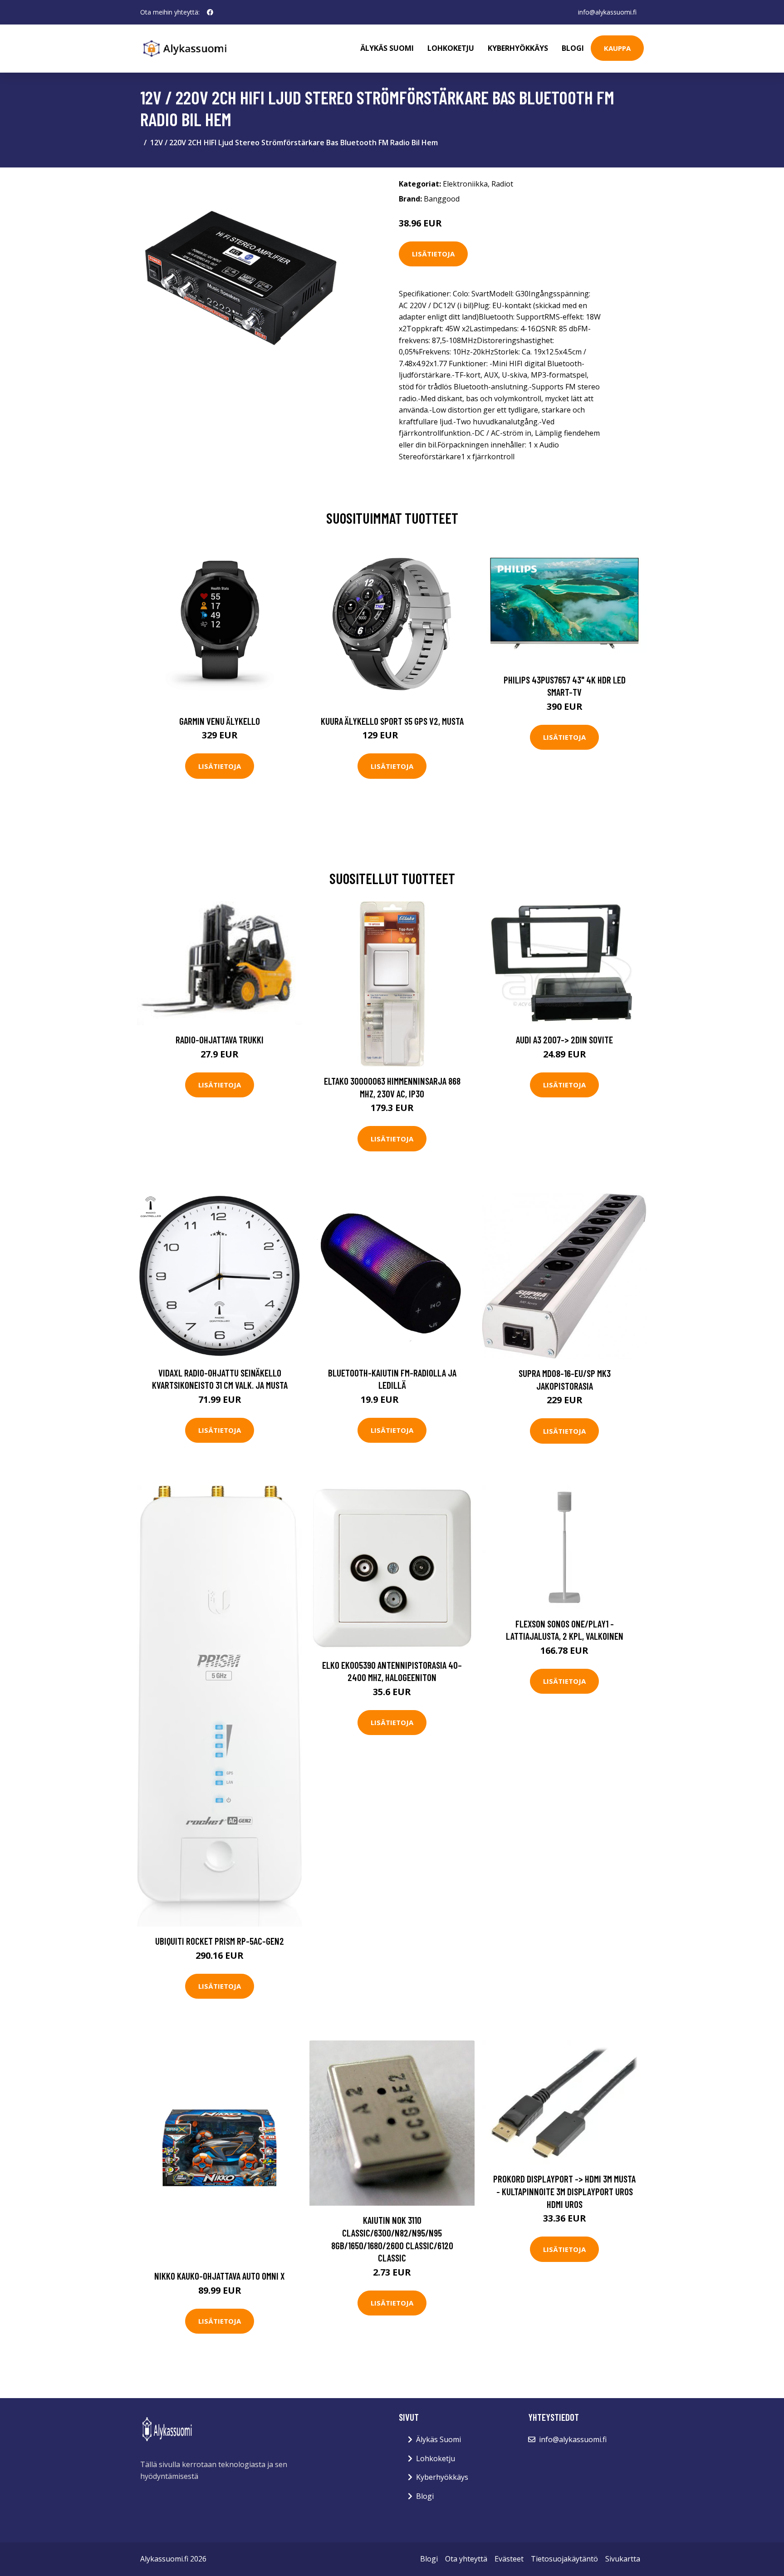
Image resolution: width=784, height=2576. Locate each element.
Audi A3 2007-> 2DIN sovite (564, 1040)
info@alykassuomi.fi (607, 12)
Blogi (573, 48)
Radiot (502, 184)
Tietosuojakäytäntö (564, 2559)
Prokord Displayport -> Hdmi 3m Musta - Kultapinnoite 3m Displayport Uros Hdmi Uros (564, 2191)
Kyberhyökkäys (518, 48)
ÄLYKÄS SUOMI (387, 48)
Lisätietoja (433, 254)
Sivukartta (623, 2559)
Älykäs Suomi (439, 2439)
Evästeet (509, 2559)
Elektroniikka (465, 184)
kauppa (617, 48)
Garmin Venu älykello (220, 721)
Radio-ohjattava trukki (220, 1040)
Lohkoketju (451, 48)
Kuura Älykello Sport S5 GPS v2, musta (392, 721)
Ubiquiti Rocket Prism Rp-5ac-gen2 (220, 1941)
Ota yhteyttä (466, 2559)
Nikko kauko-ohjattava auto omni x (220, 2276)
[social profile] (210, 12)
